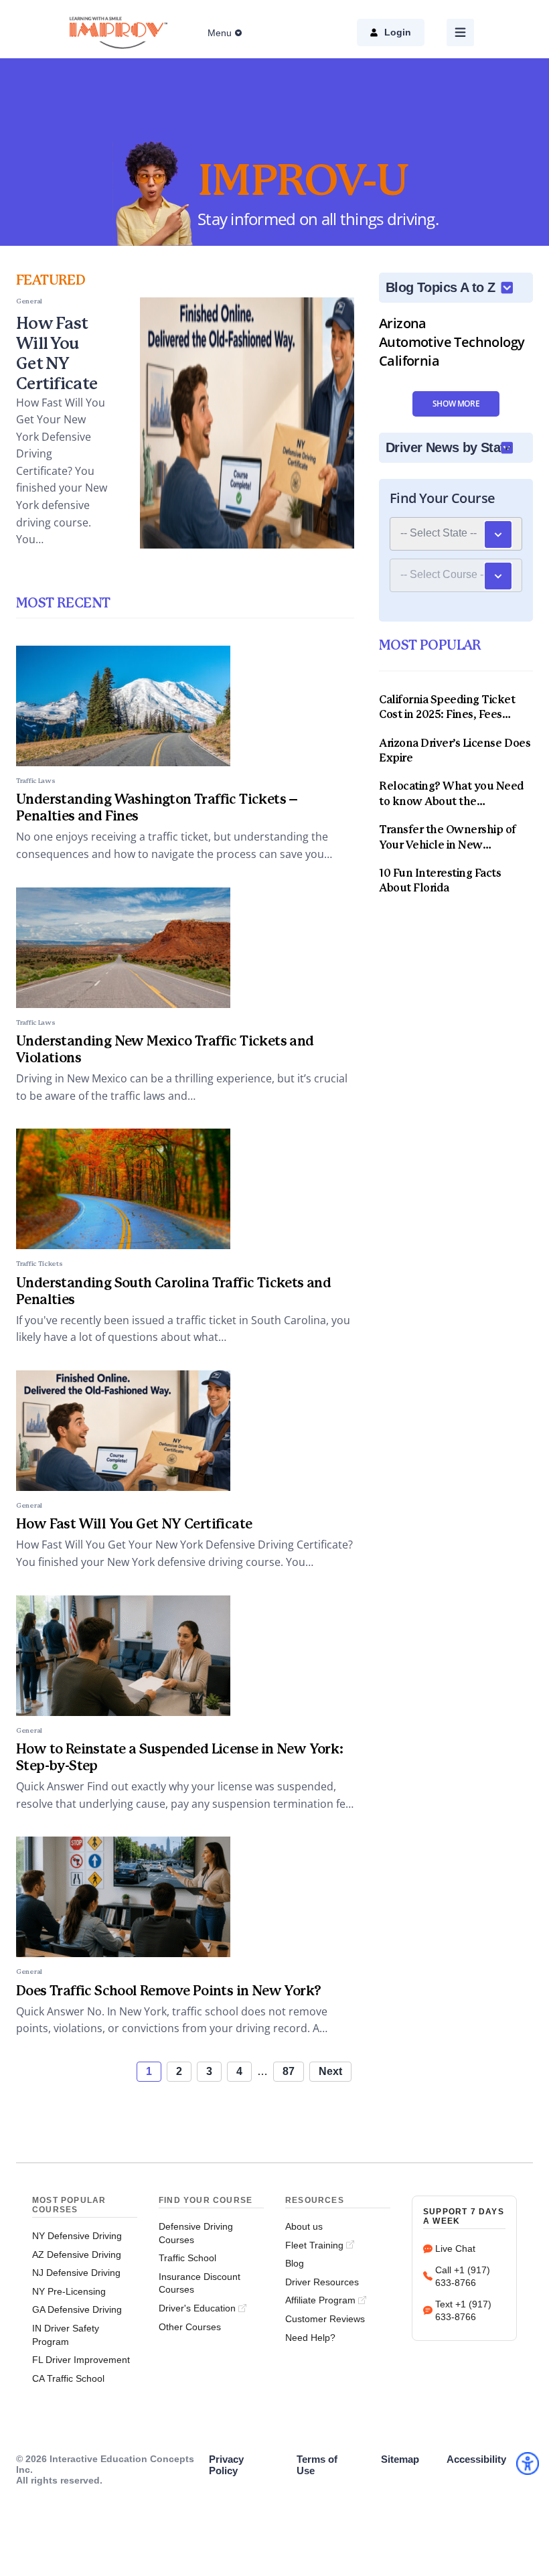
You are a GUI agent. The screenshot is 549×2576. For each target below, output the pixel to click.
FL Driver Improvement (81, 2360)
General (29, 1506)
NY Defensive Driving (77, 2236)
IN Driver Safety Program (66, 2335)
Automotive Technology (452, 342)
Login (398, 32)
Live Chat (455, 2248)
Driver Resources (322, 2282)
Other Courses (190, 2327)
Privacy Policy (226, 2465)
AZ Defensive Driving (77, 2255)
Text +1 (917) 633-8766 (463, 2311)
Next (330, 2071)
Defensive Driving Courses (196, 2233)
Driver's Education (197, 2308)
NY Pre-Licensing (69, 2291)
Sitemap (400, 2459)
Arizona (403, 323)
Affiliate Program (320, 2300)
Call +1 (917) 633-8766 (463, 2277)
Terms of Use (317, 2465)
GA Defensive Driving (77, 2309)
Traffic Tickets (40, 1264)
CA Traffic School (68, 2378)
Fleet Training (314, 2245)
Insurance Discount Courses (200, 2283)
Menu (220, 33)
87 (289, 2071)
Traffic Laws (35, 781)
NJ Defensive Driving (76, 2273)
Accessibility (476, 2459)
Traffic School (187, 2258)
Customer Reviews (325, 2319)
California (409, 361)
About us (304, 2226)
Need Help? (310, 2338)
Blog (295, 2263)
